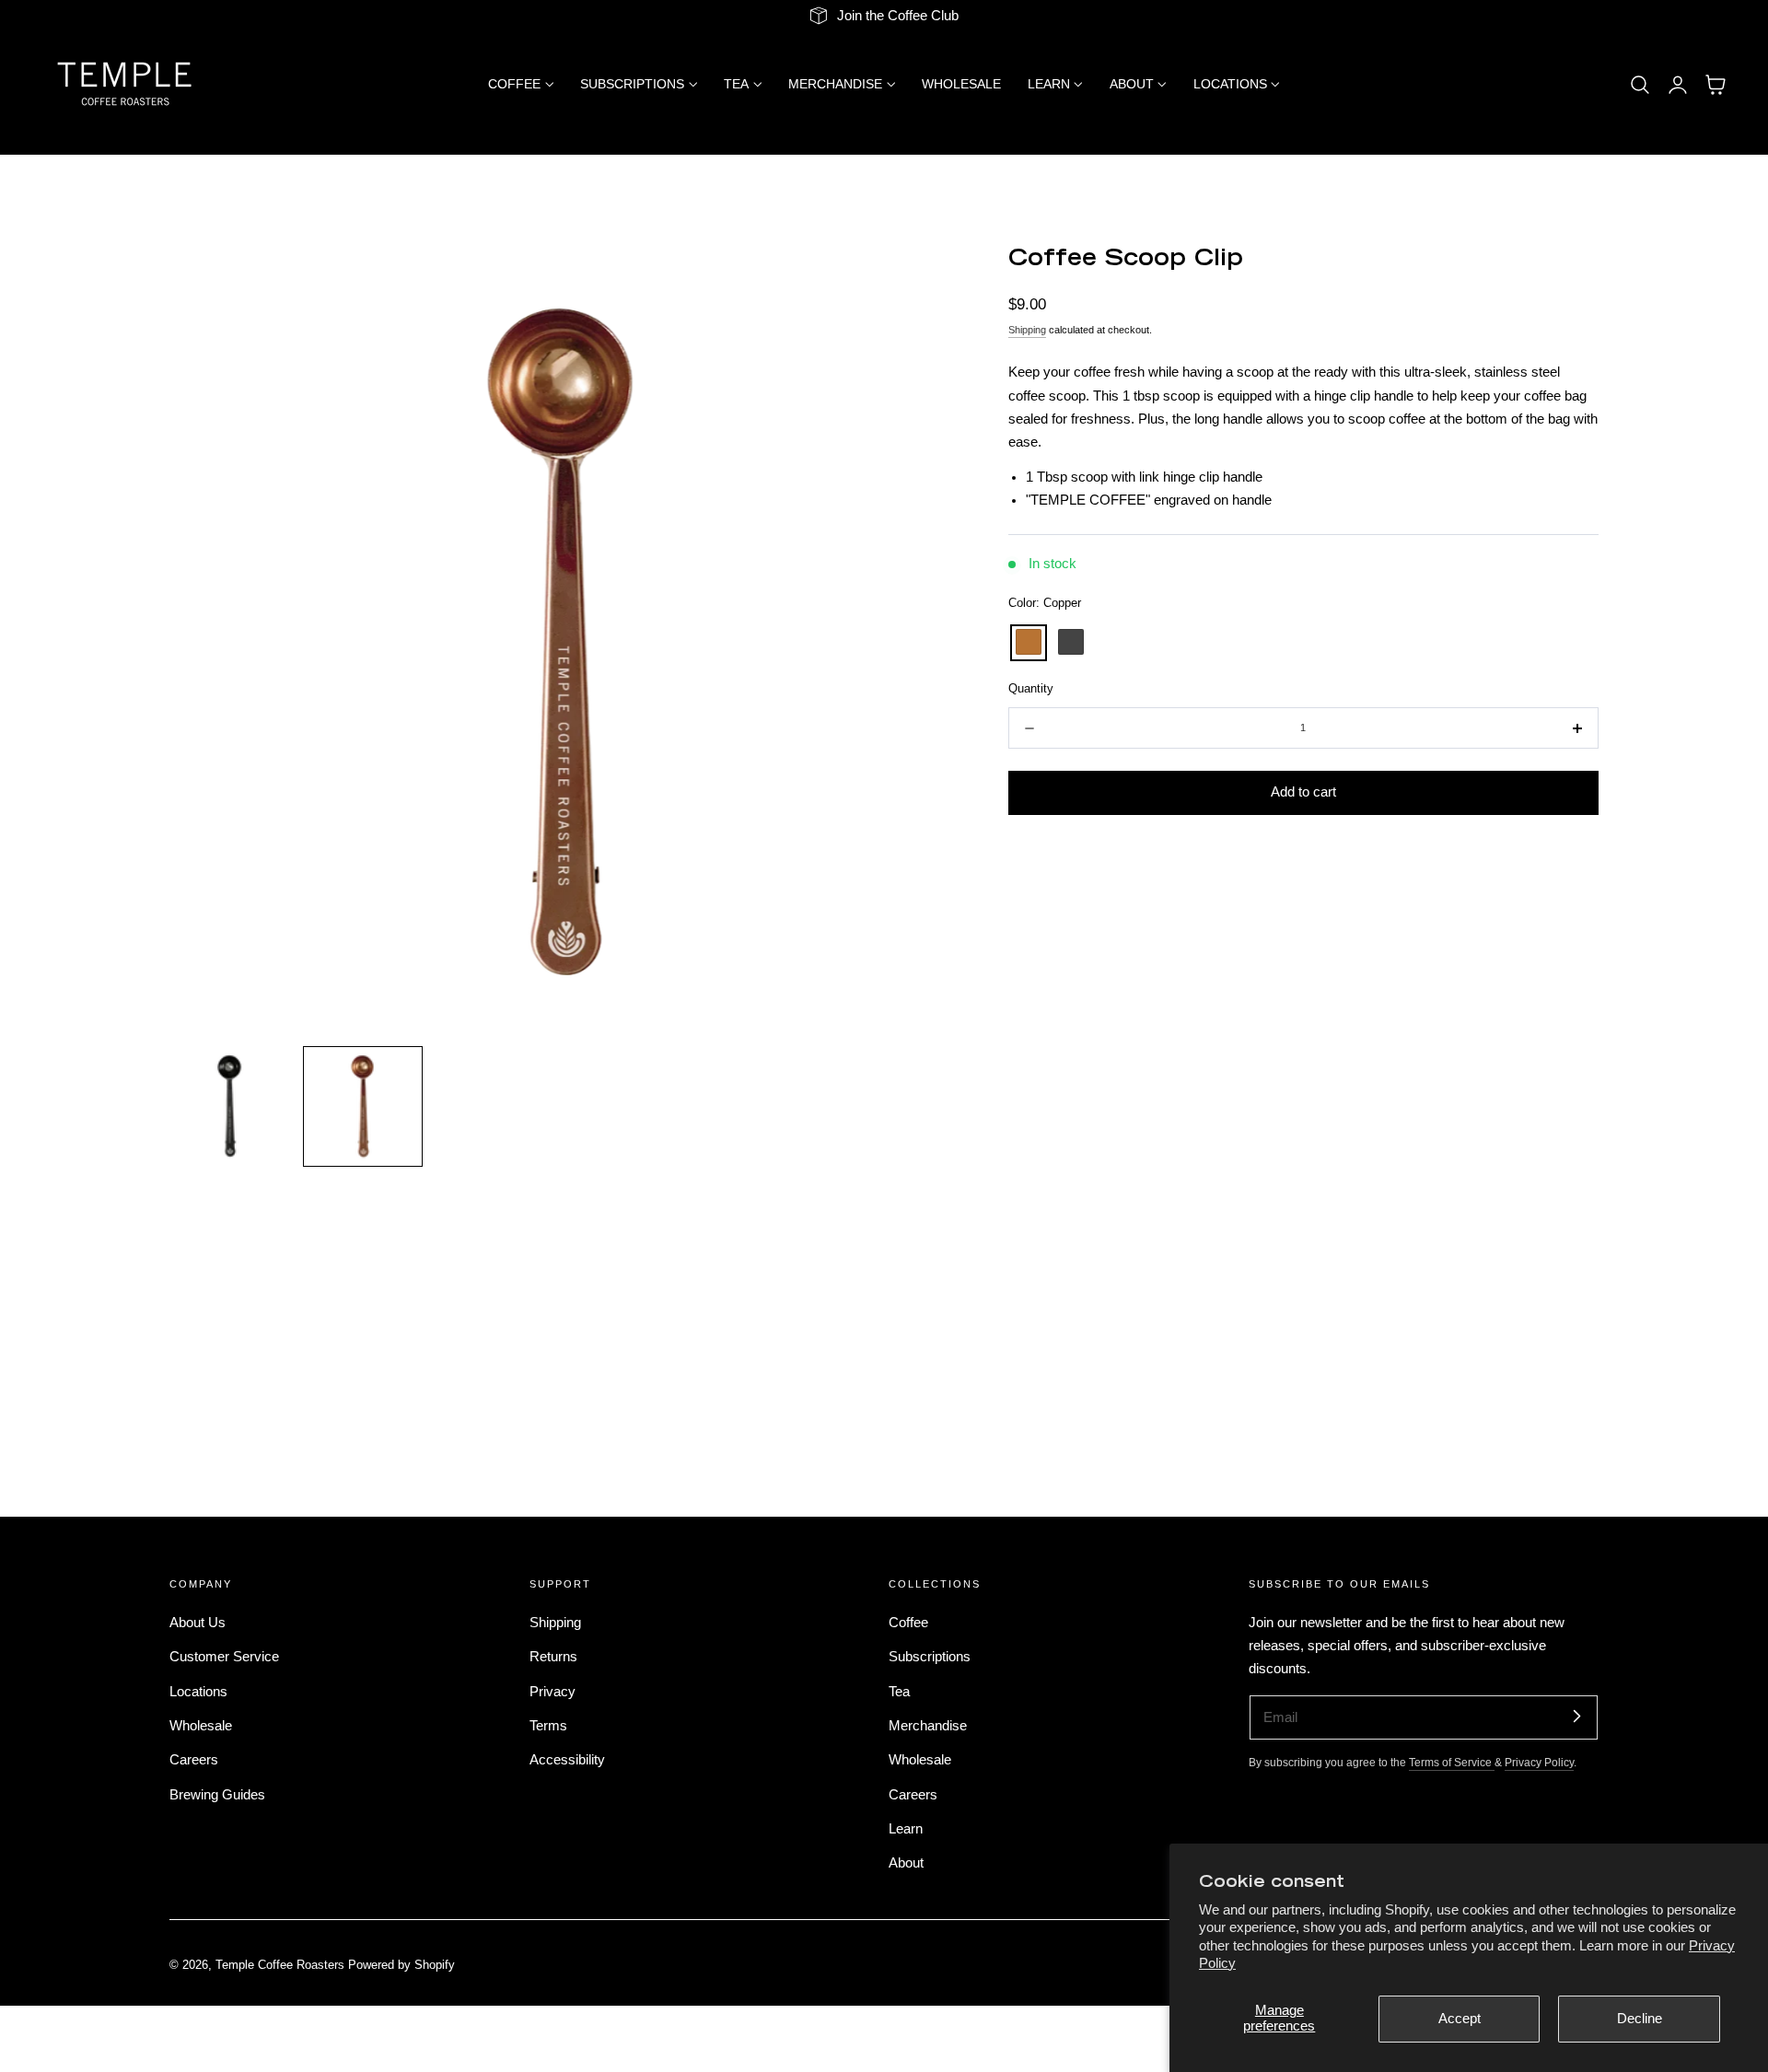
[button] (1640, 85)
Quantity (1031, 689)
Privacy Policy (1539, 1762)
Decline (1640, 2019)
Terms (548, 1726)
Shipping (1027, 331)
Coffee (908, 1623)
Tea (899, 1691)
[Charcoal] (1071, 643)
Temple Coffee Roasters (280, 1966)
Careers (194, 1760)
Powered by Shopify (401, 1966)
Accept (1460, 2019)
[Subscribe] (1576, 1717)
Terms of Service (1452, 1762)
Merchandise (928, 1726)
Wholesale (201, 1726)
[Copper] (1029, 643)
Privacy (552, 1691)
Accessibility (567, 1760)
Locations (198, 1691)
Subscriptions (930, 1657)
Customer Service (224, 1657)
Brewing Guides (217, 1794)
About (906, 1863)
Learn (906, 1829)
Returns (553, 1657)
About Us (198, 1623)
